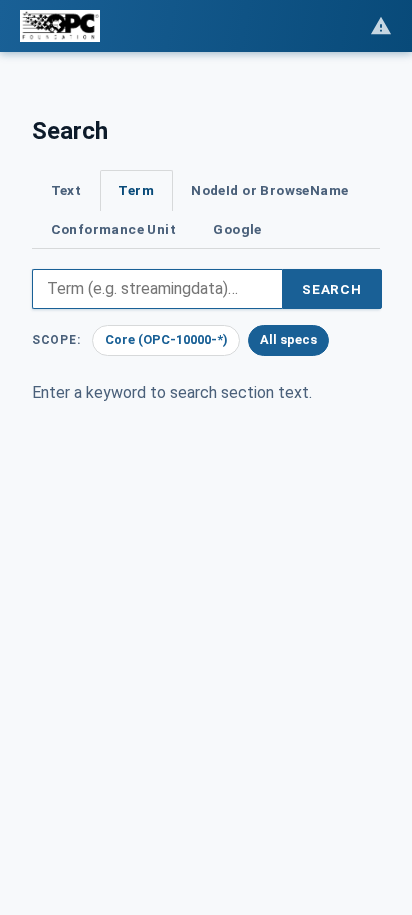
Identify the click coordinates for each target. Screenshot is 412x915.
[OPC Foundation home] (60, 26)
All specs (288, 339)
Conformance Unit (114, 229)
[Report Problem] (381, 26)
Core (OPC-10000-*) (166, 339)
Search (332, 289)
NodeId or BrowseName (269, 190)
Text (66, 190)
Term (136, 190)
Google (237, 229)
